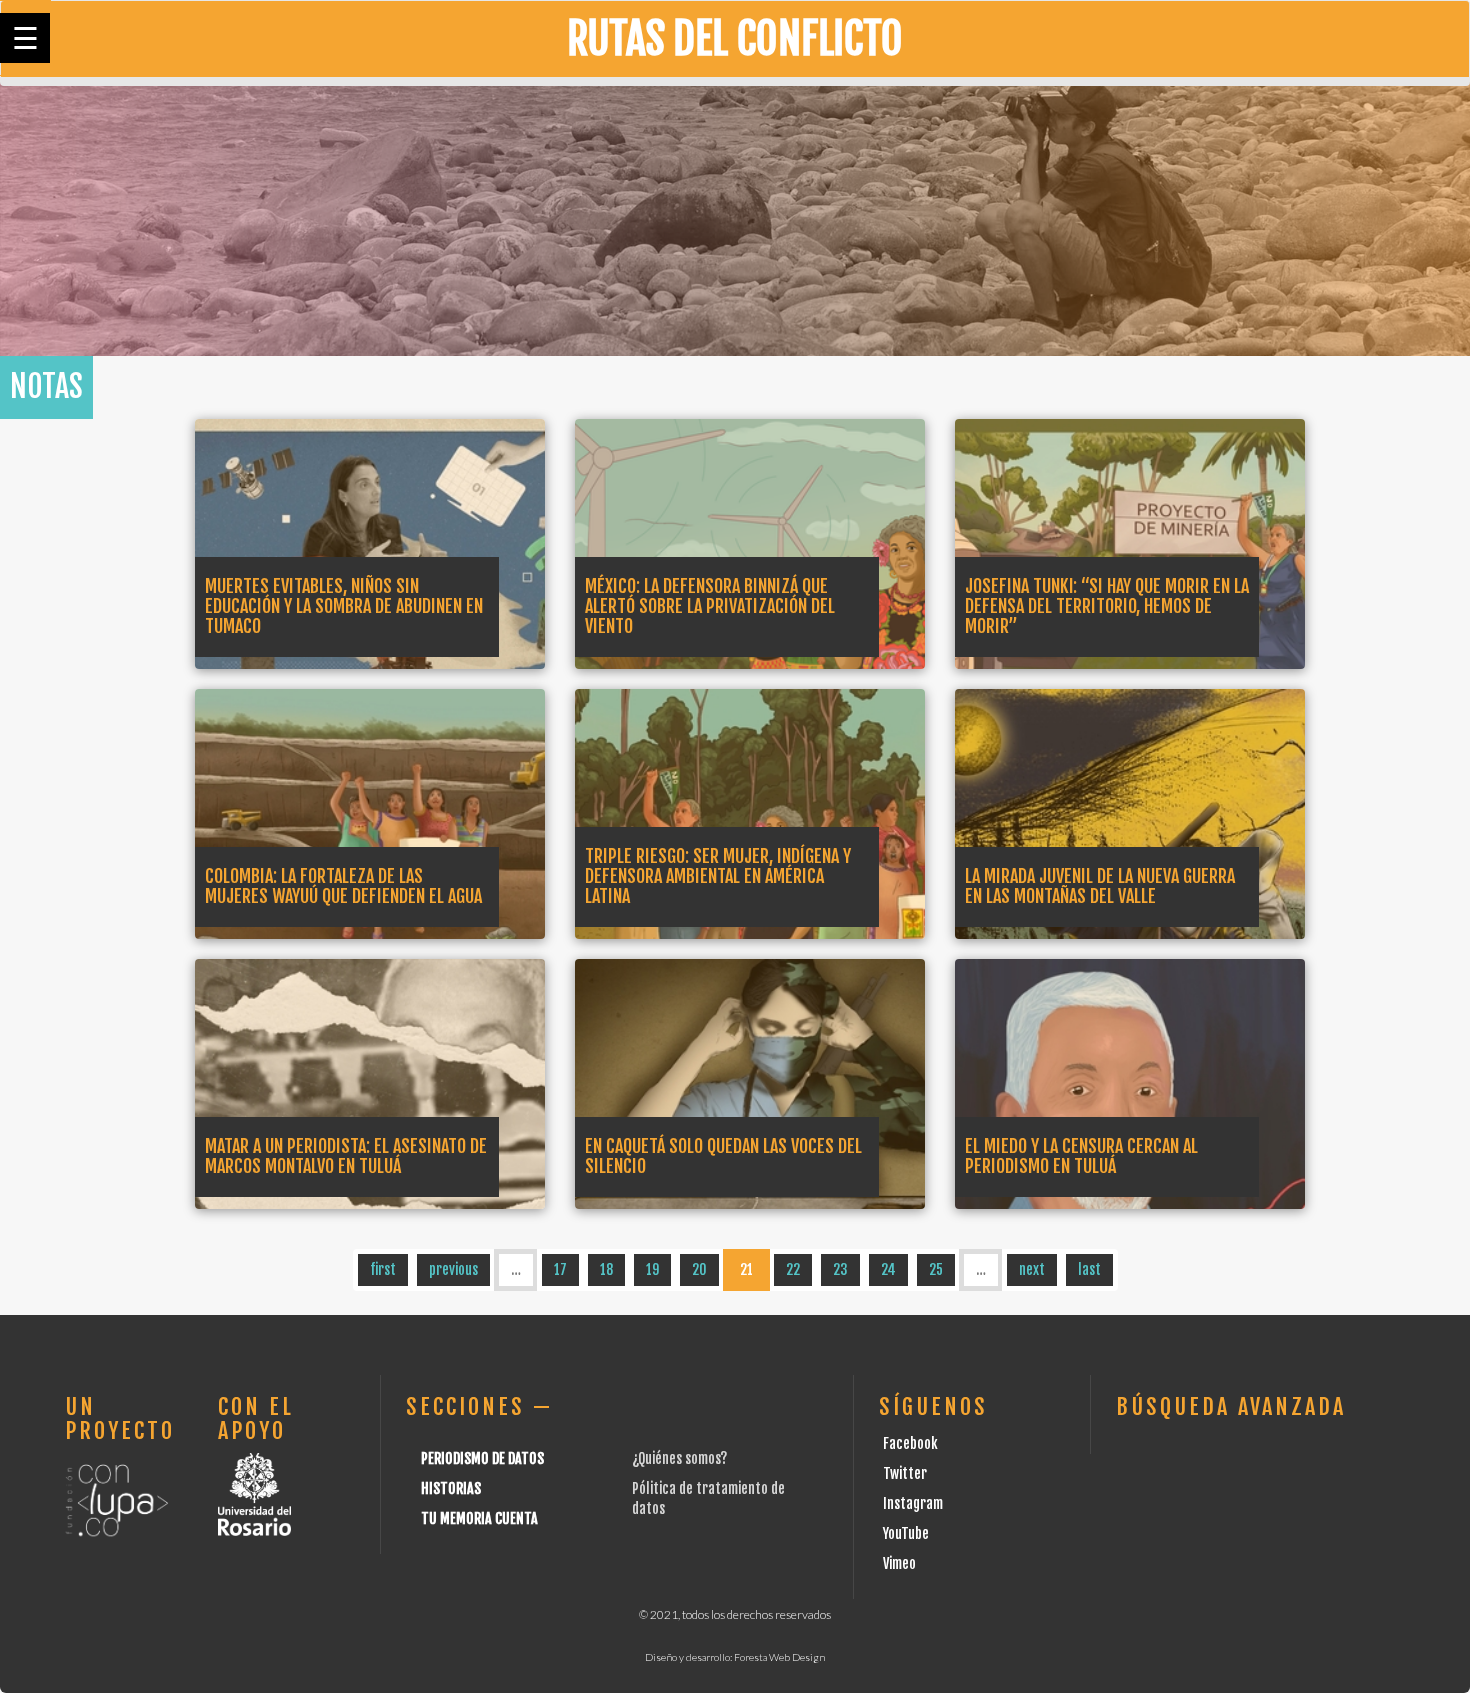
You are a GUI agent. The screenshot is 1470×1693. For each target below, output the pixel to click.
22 (793, 1269)
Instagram (913, 1503)
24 (888, 1269)
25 (936, 1269)
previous (453, 1269)
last (1089, 1269)
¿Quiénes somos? (679, 1458)
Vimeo (899, 1563)
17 (560, 1269)
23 (840, 1269)
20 (699, 1269)
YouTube (906, 1533)
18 (606, 1269)
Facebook (910, 1443)
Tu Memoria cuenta (479, 1518)
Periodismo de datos (482, 1458)
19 (652, 1269)
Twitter (905, 1473)
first (383, 1269)
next (1032, 1269)
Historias (451, 1488)
